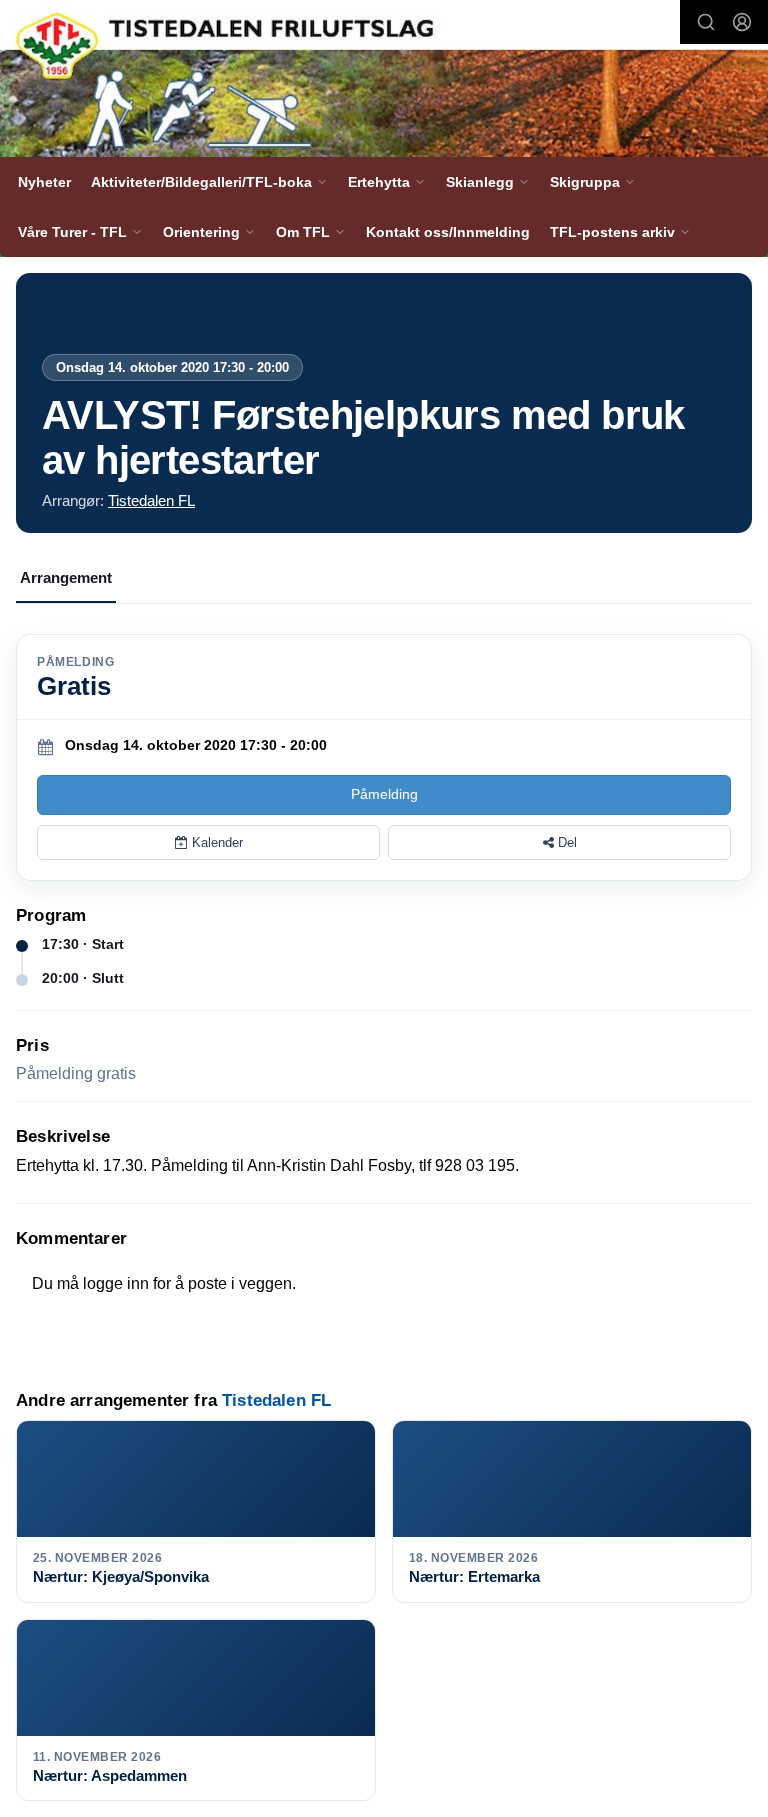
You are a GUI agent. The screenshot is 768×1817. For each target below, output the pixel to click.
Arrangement (66, 577)
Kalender (215, 842)
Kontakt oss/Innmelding (448, 232)
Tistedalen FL (151, 500)
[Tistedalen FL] (384, 81)
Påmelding (384, 794)
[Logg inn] (742, 22)
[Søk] (706, 22)
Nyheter (44, 182)
